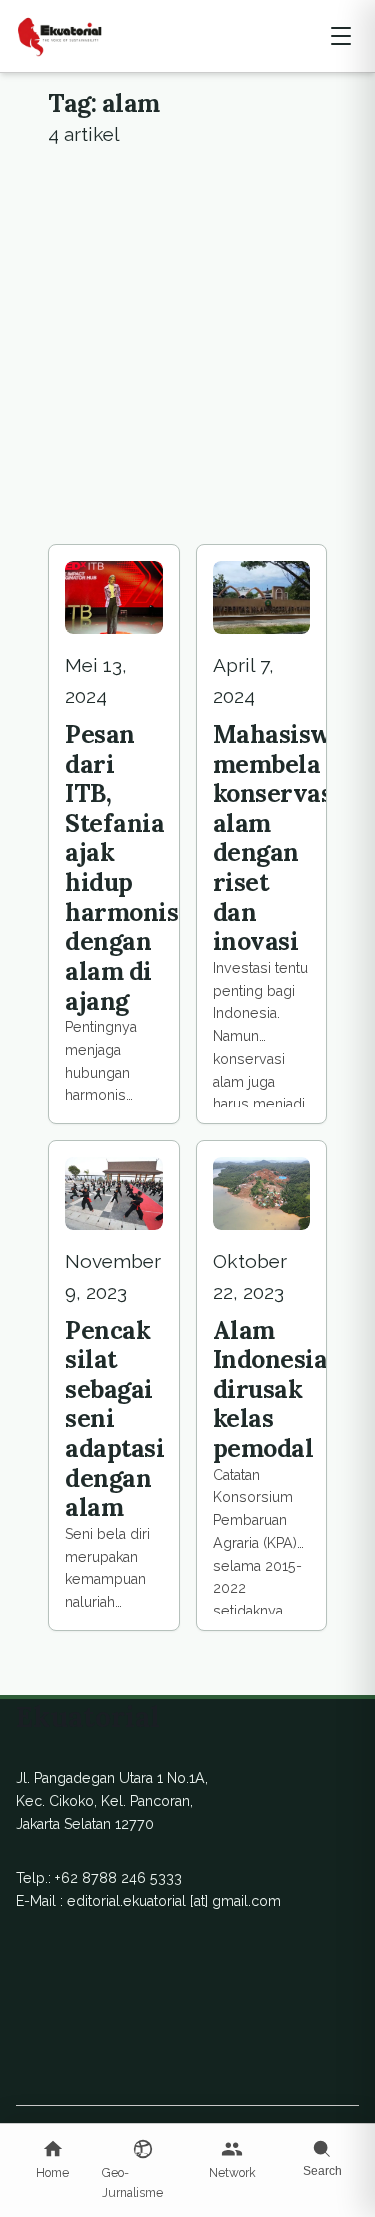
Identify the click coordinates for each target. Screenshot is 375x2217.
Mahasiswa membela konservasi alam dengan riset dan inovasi (279, 837)
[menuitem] (53, 2160)
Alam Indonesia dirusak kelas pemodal (270, 1389)
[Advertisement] (187, 346)
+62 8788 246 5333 (118, 1878)
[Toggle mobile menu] (341, 36)
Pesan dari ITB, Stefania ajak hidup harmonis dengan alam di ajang (121, 867)
